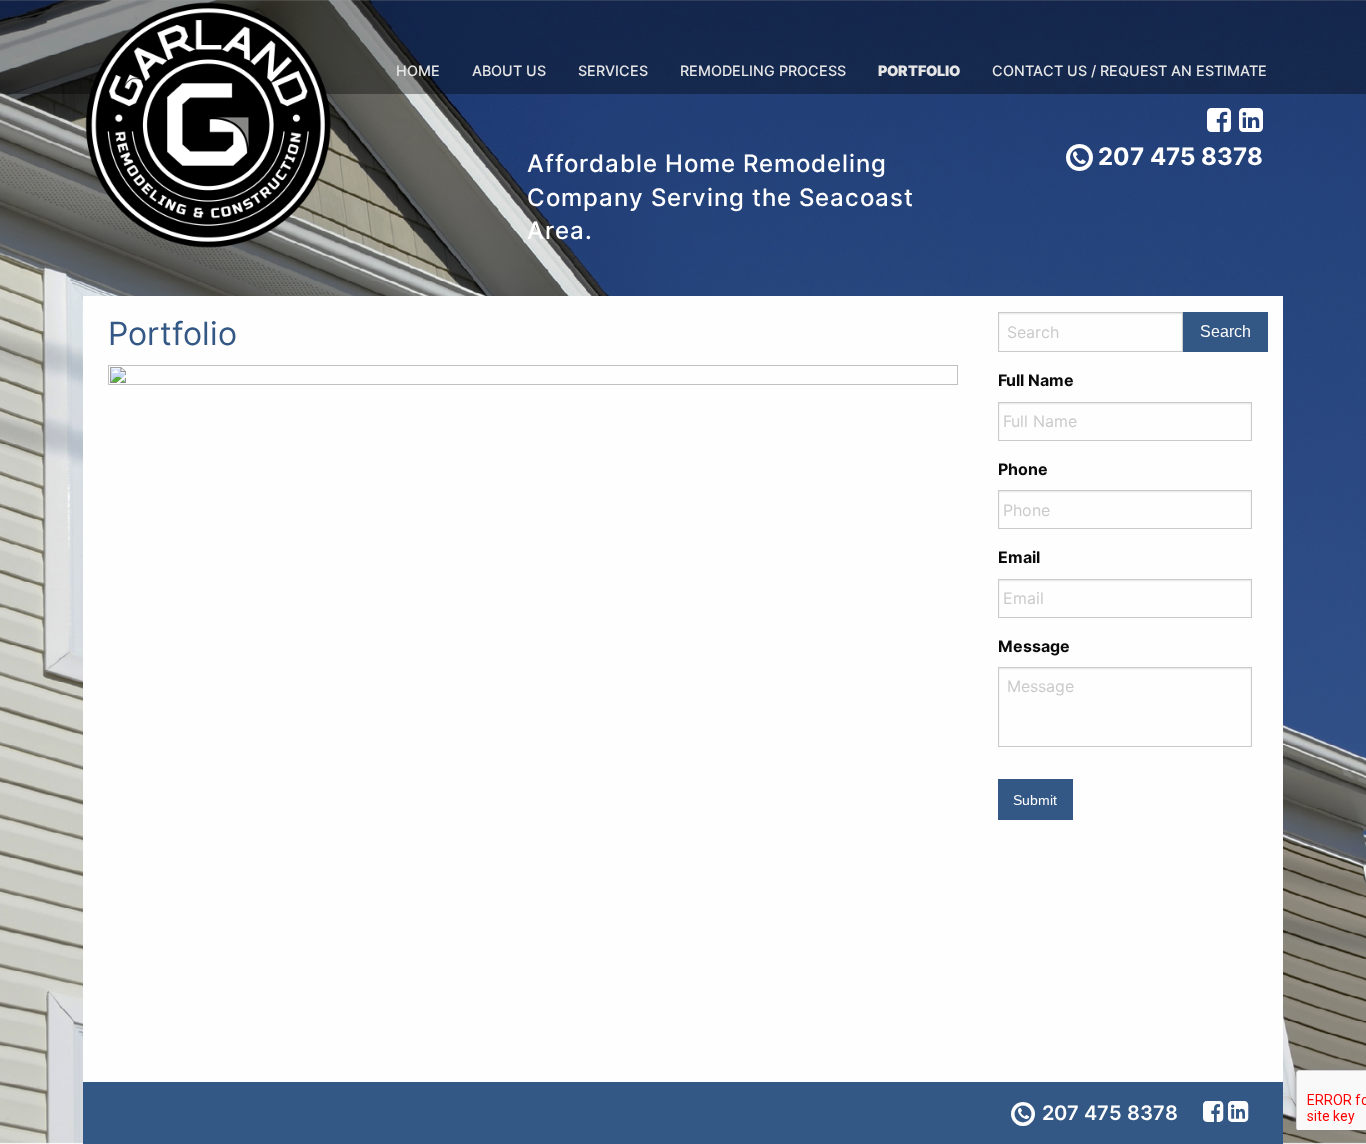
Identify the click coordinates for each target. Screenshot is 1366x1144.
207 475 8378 (1180, 156)
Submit (1035, 800)
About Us (509, 70)
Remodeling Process (763, 70)
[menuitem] (418, 71)
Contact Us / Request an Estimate (1129, 70)
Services (613, 70)
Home (418, 70)
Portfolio (919, 70)
